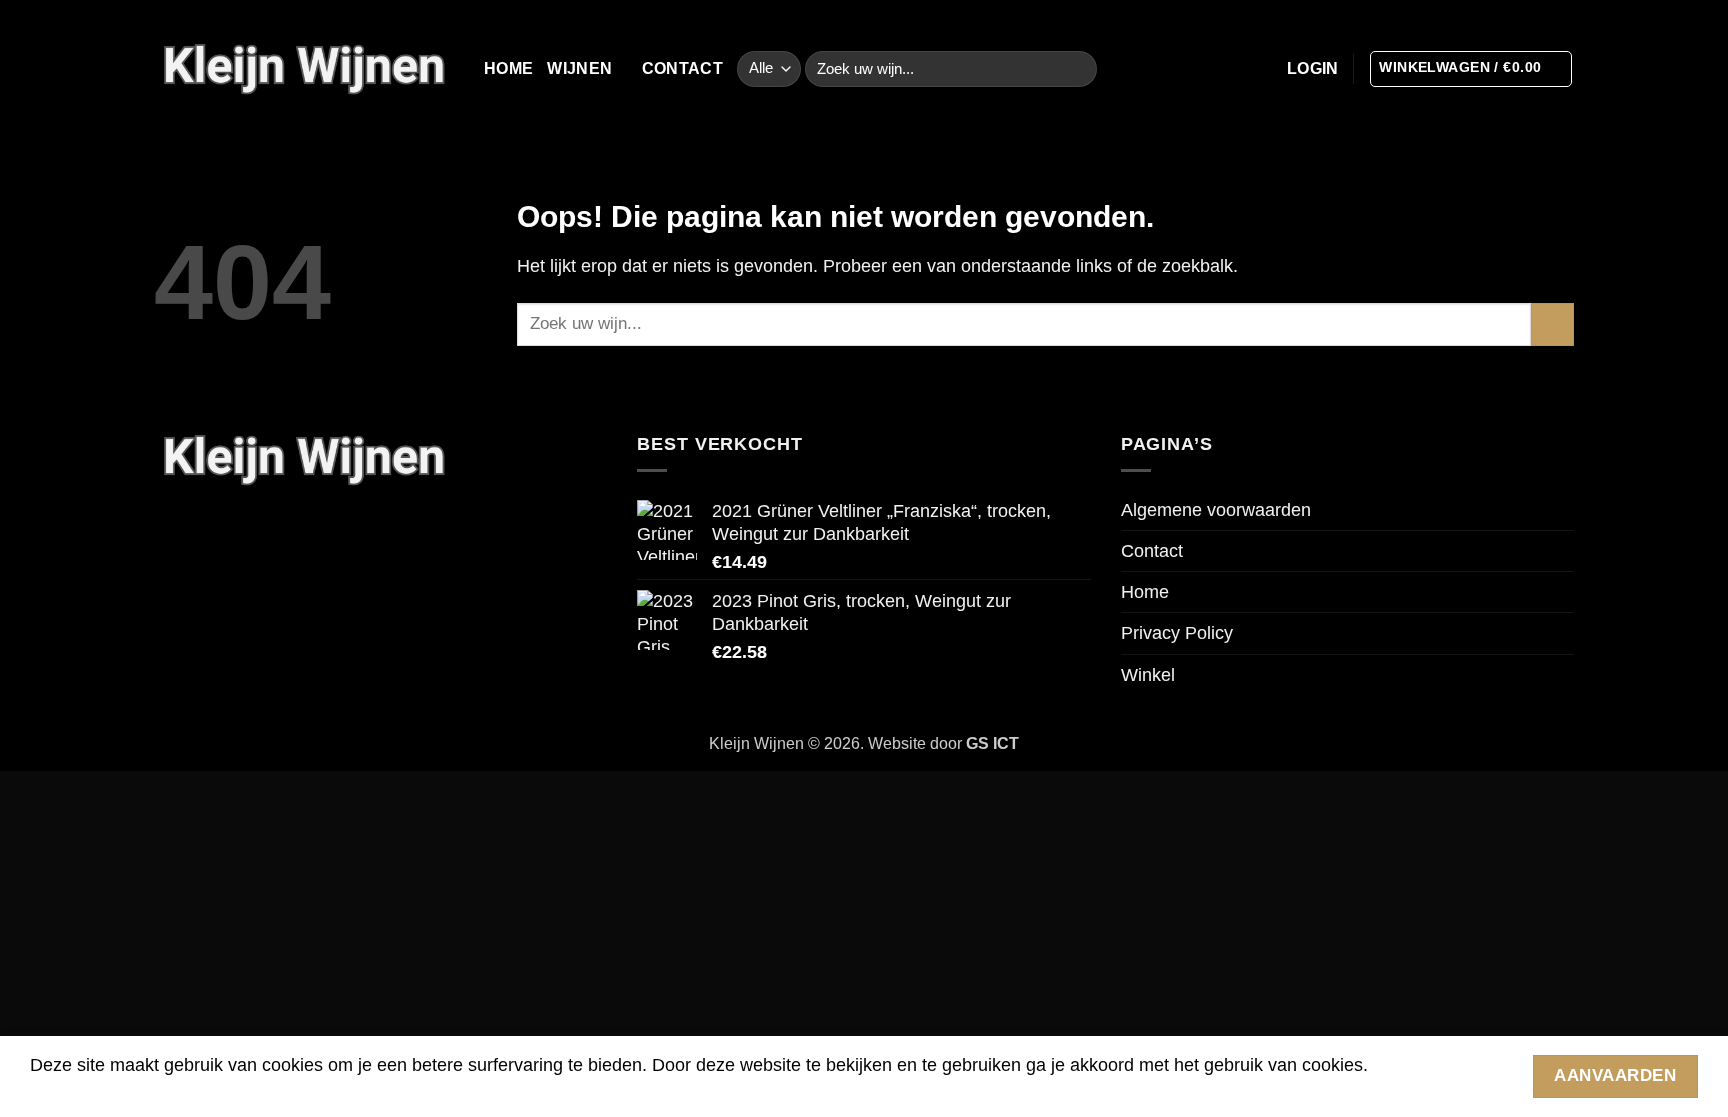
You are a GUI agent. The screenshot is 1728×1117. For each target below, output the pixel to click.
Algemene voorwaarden (1216, 510)
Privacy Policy (1177, 633)
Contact (682, 68)
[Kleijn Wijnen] (304, 69)
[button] (1313, 69)
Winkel (1148, 675)
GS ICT (992, 743)
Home (508, 68)
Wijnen (579, 68)
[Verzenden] (1076, 69)
